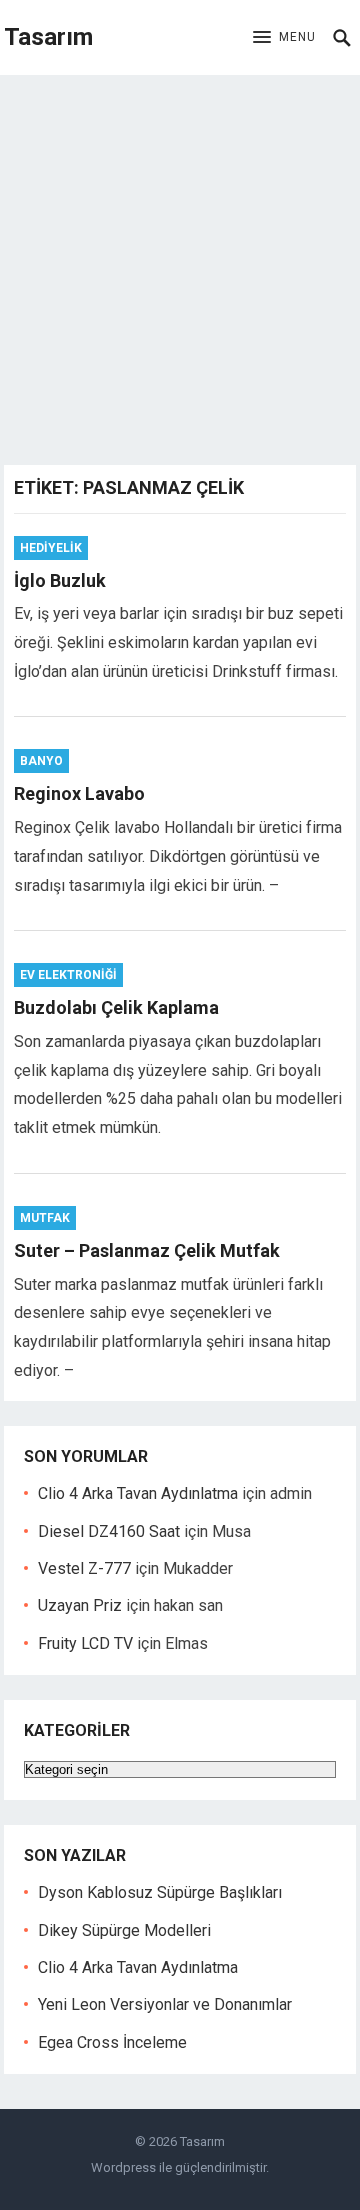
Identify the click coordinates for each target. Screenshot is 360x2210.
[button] (284, 38)
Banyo (41, 761)
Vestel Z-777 (84, 1568)
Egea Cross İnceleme (112, 2042)
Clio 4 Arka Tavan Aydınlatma (138, 1493)
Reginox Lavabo (79, 793)
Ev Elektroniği (68, 975)
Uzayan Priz (80, 1605)
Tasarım (48, 37)
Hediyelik (51, 548)
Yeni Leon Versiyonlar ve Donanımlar (165, 2004)
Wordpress (123, 2167)
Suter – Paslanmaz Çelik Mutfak (147, 1250)
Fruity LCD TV (85, 1643)
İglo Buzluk (60, 580)
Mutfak (45, 1218)
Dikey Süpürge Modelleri (124, 1930)
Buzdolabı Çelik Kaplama (116, 1007)
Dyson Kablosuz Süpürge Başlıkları (160, 1892)
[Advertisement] (180, 265)
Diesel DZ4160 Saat (109, 1531)
